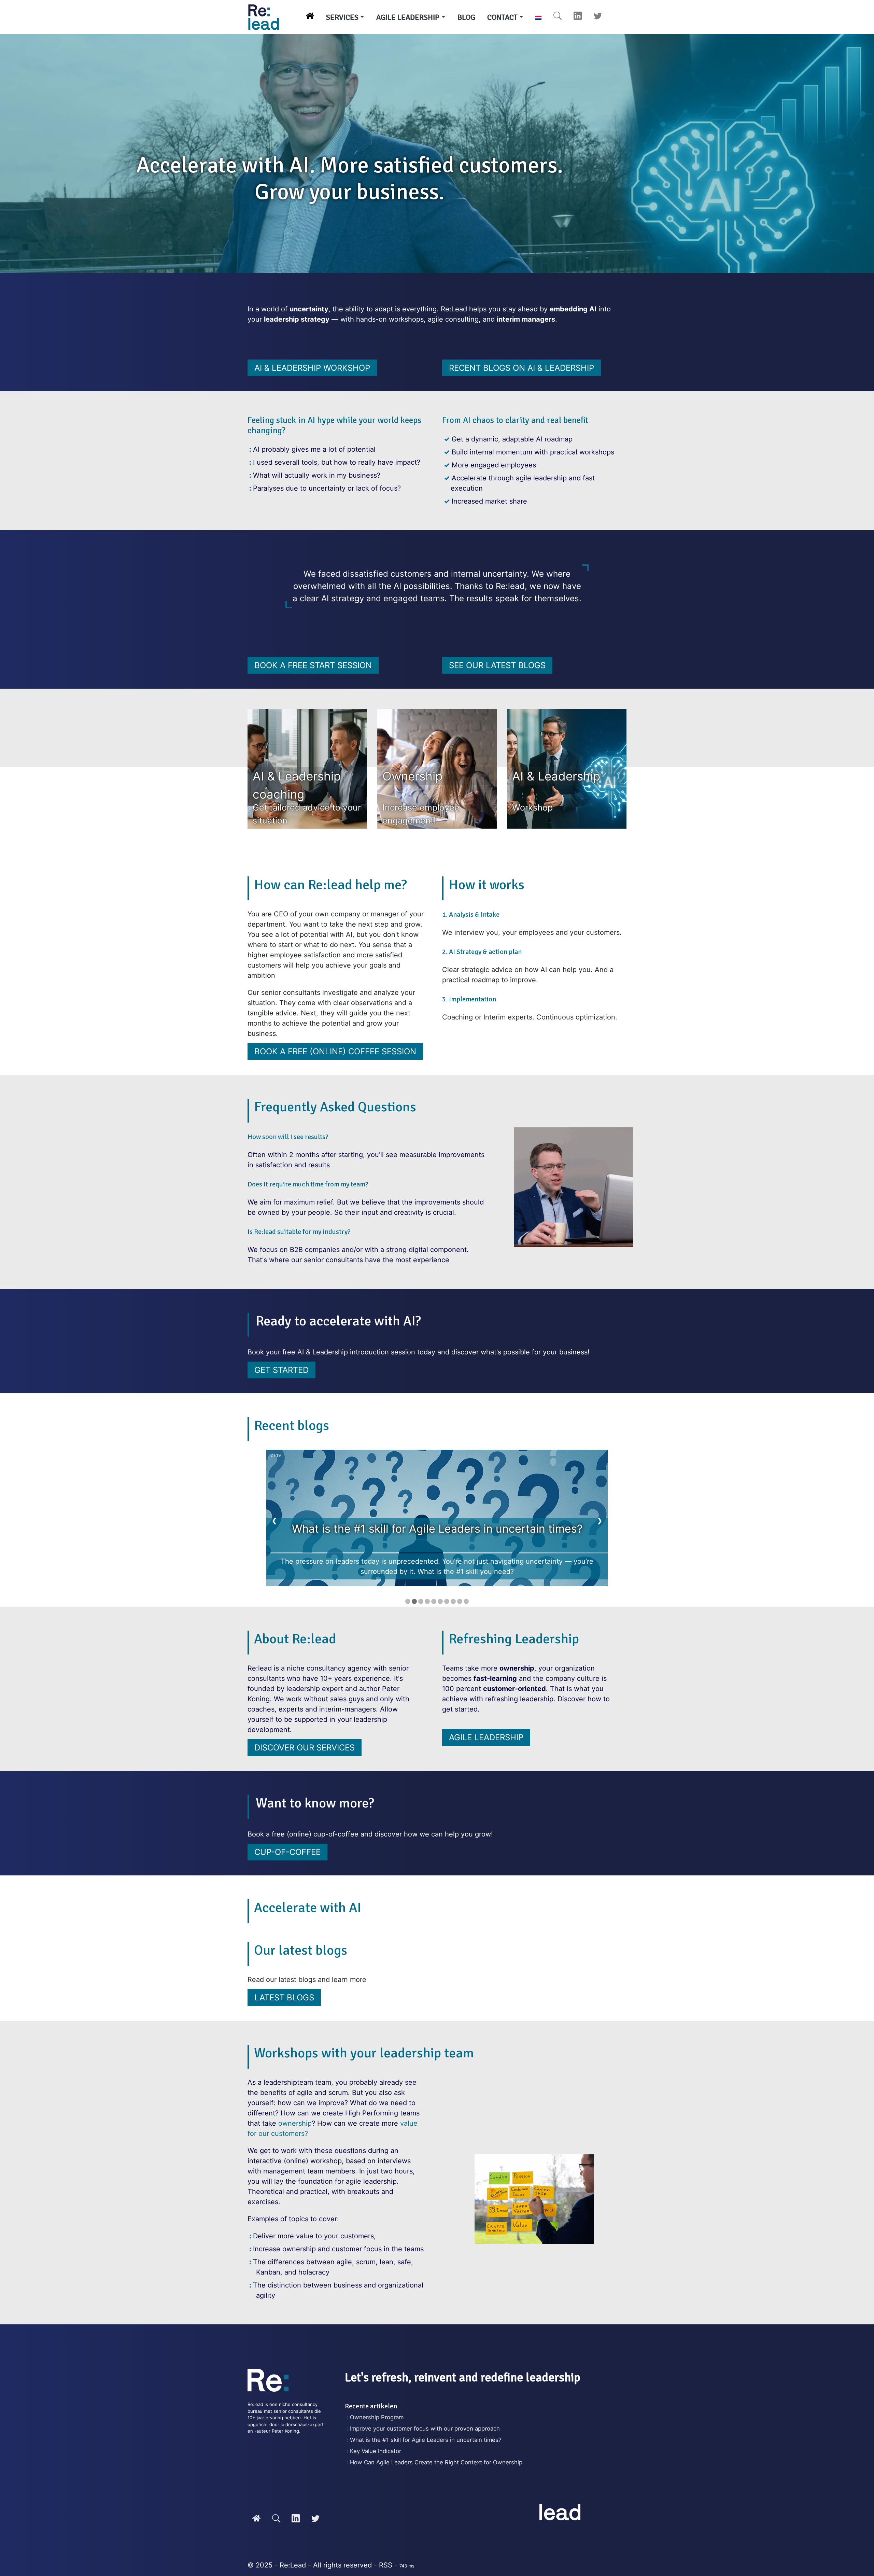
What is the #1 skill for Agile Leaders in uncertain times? (426, 2440)
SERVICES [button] (342, 17)
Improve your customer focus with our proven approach (425, 2429)
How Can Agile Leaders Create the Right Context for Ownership (436, 2462)
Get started (281, 1370)
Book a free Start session (313, 665)
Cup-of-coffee (287, 1852)
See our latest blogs (497, 665)
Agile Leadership (486, 1737)
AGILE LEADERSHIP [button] (408, 17)
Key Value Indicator (376, 2451)
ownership (295, 2123)
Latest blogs (284, 1997)
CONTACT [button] (502, 17)
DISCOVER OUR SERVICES (305, 1748)
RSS (386, 2565)
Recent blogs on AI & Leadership (521, 368)
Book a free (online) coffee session (335, 1051)
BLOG (466, 17)
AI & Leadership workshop (312, 368)
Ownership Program (377, 2417)
